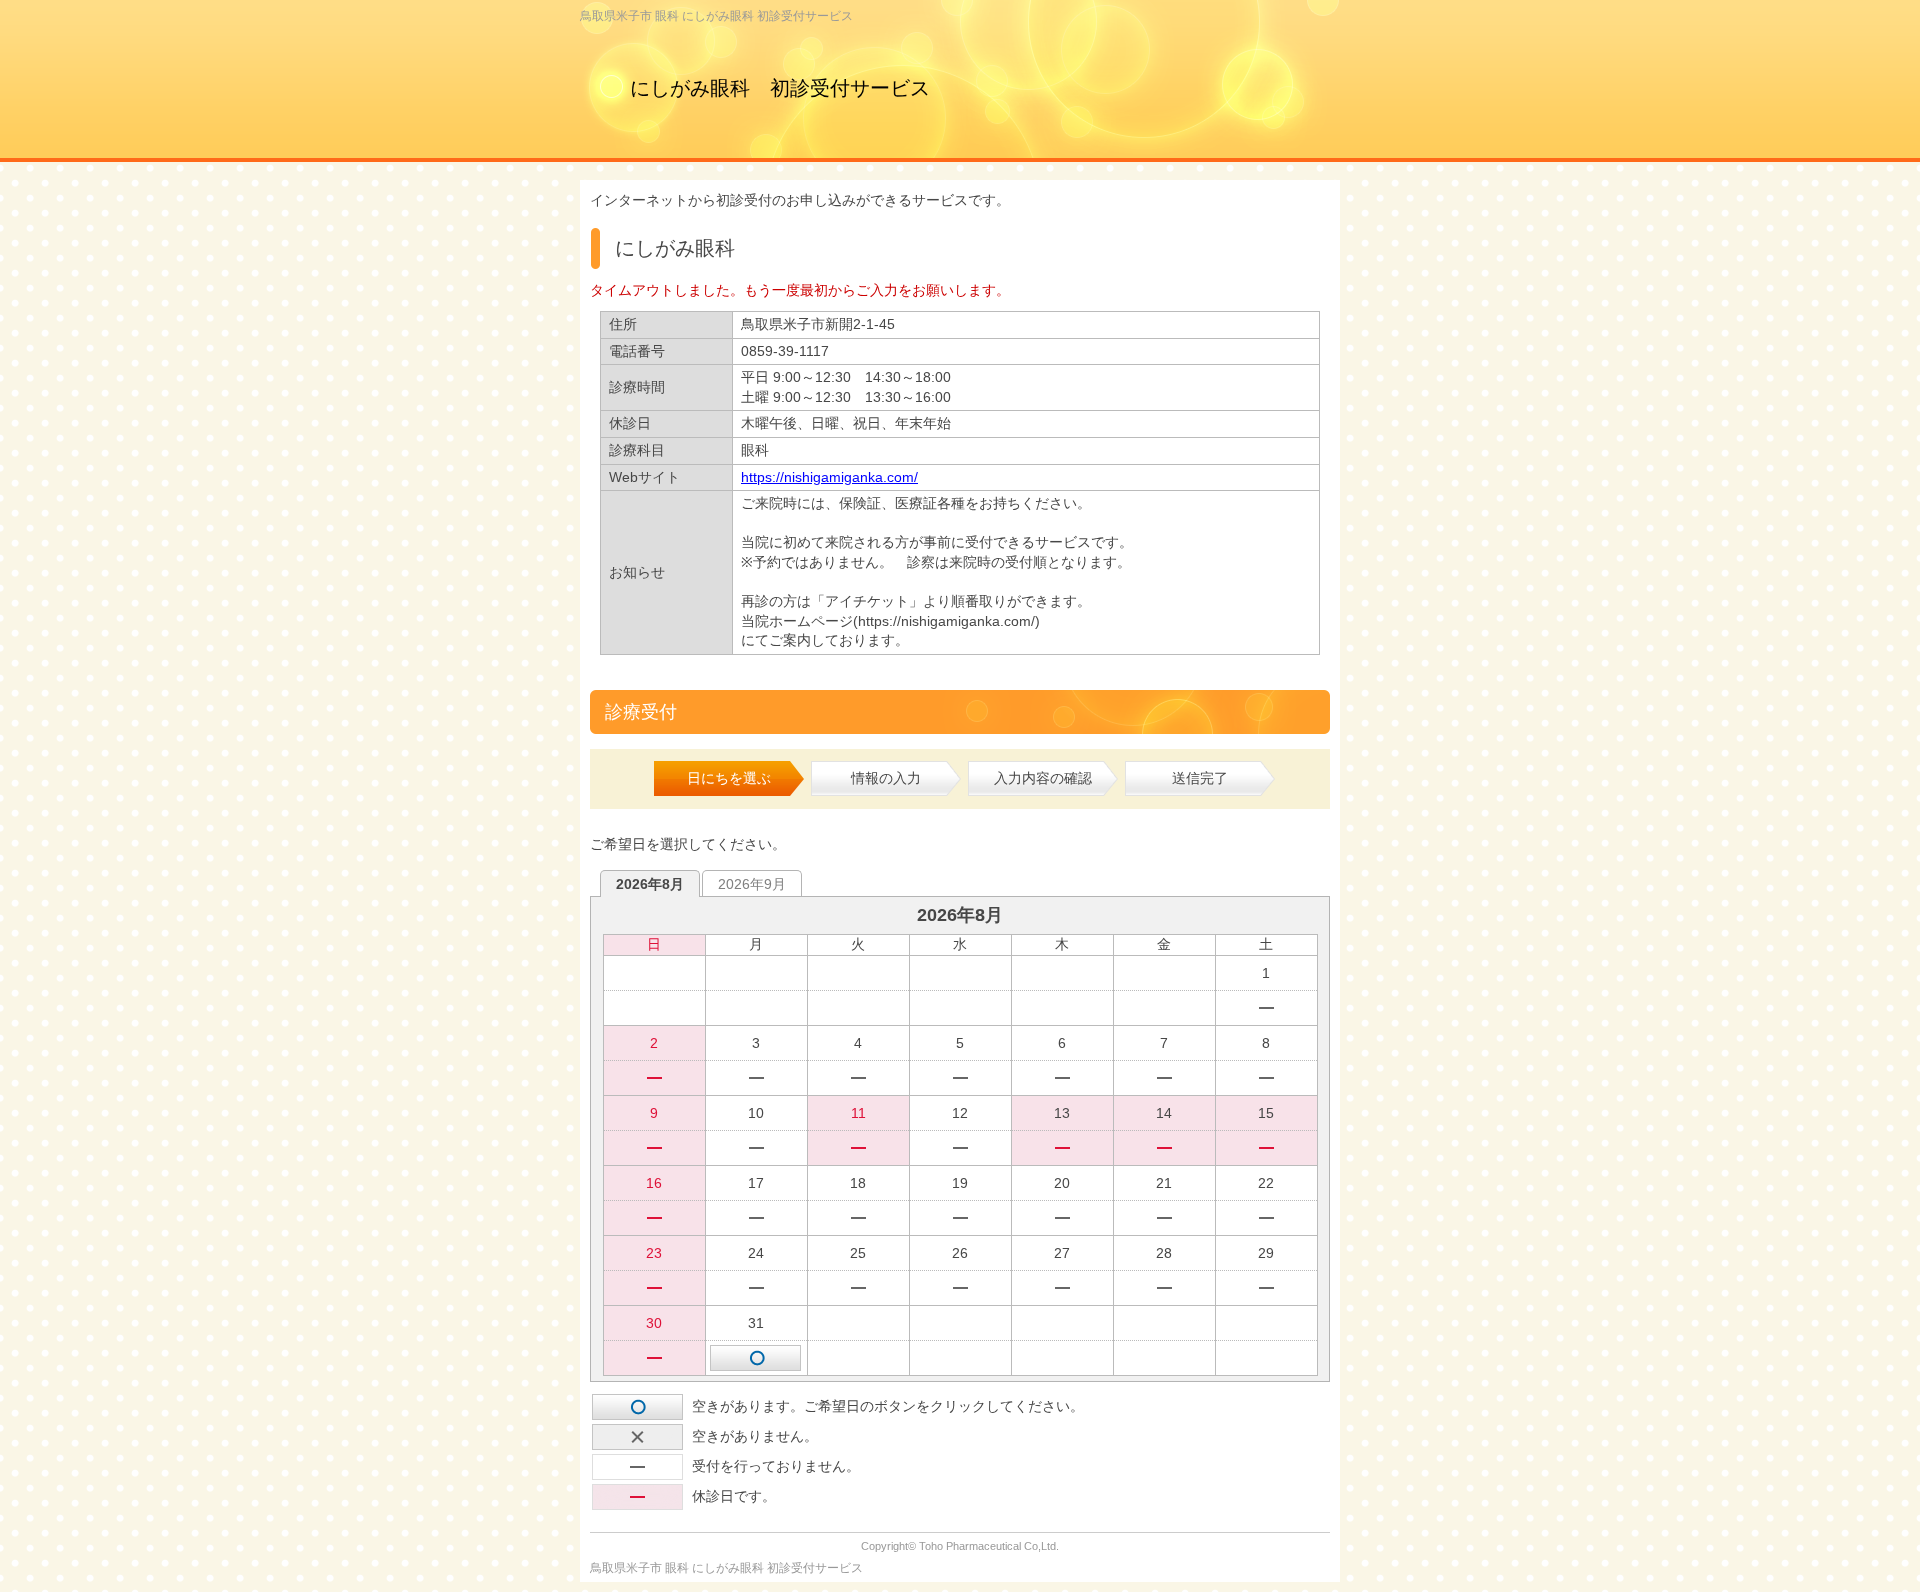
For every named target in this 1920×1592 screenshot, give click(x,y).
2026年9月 (752, 884)
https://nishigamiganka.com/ (829, 477)
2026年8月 (650, 884)
